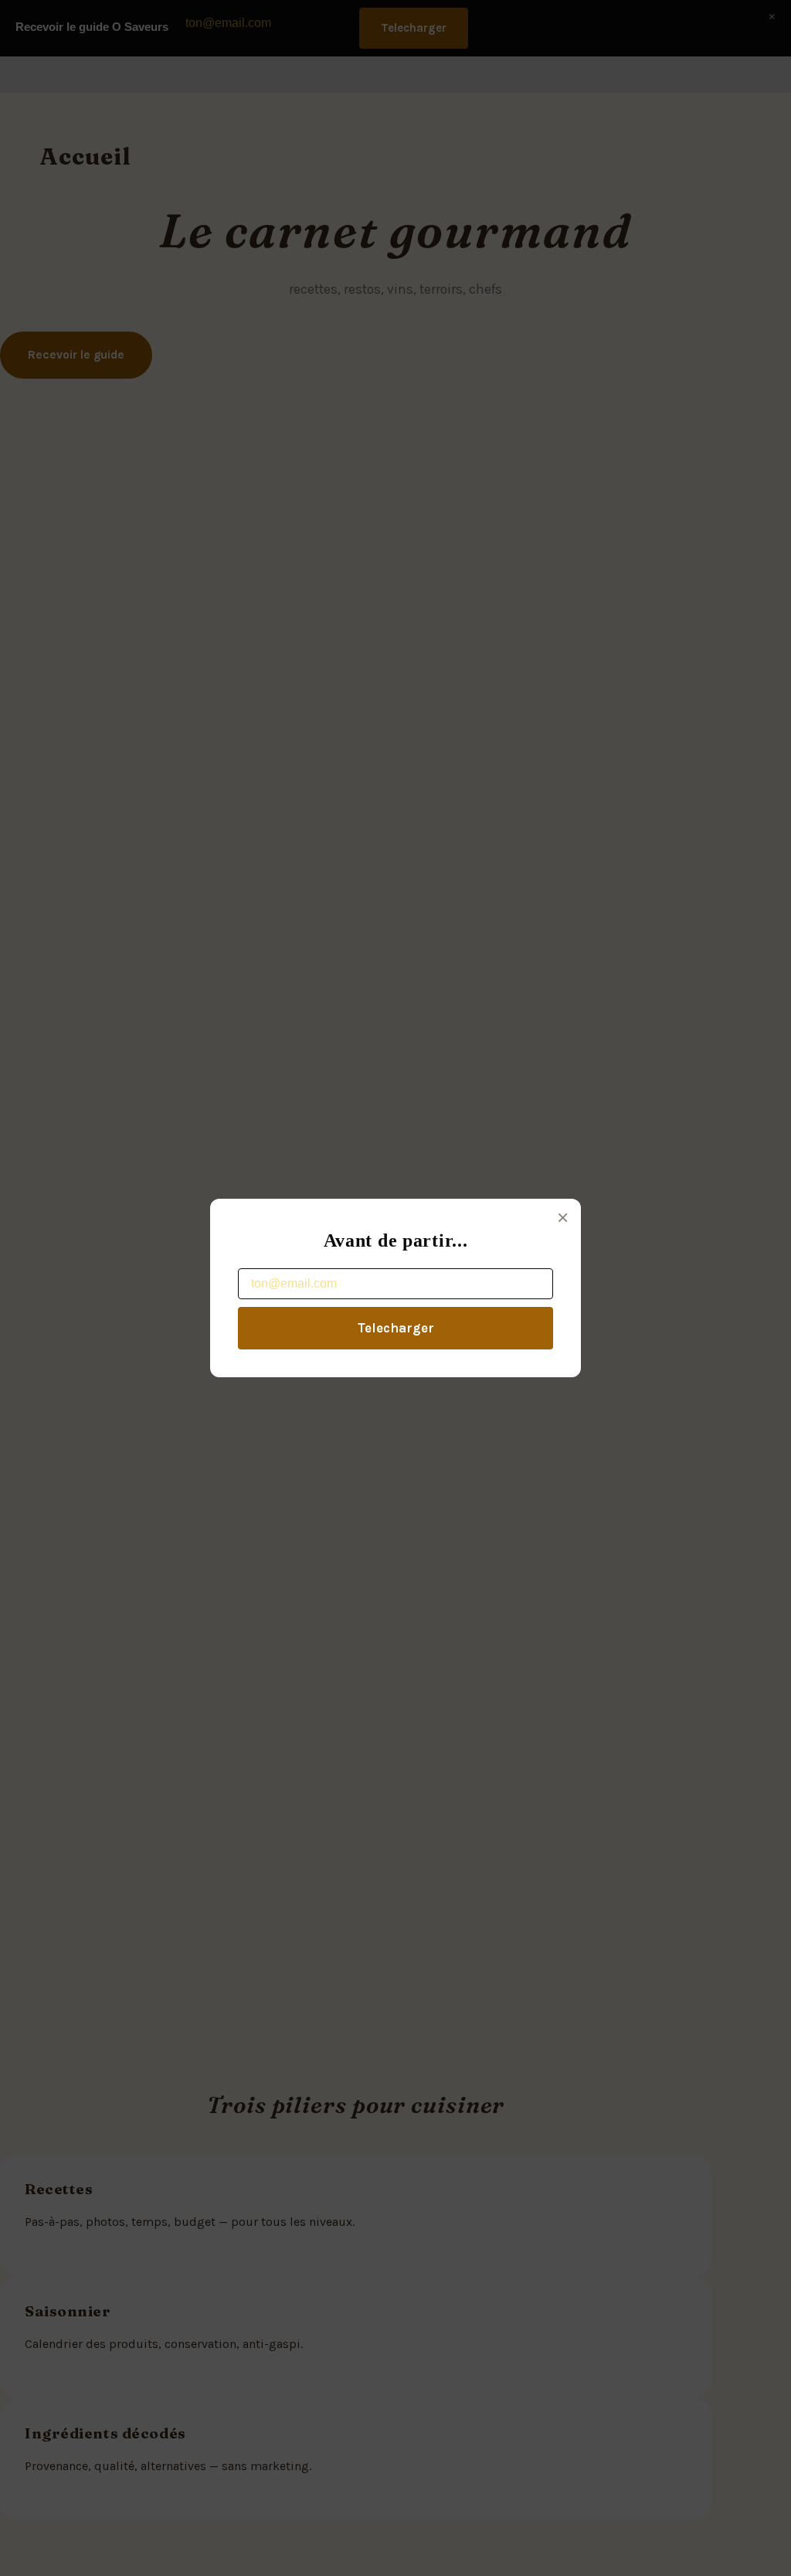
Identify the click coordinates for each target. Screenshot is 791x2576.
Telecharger (396, 1328)
